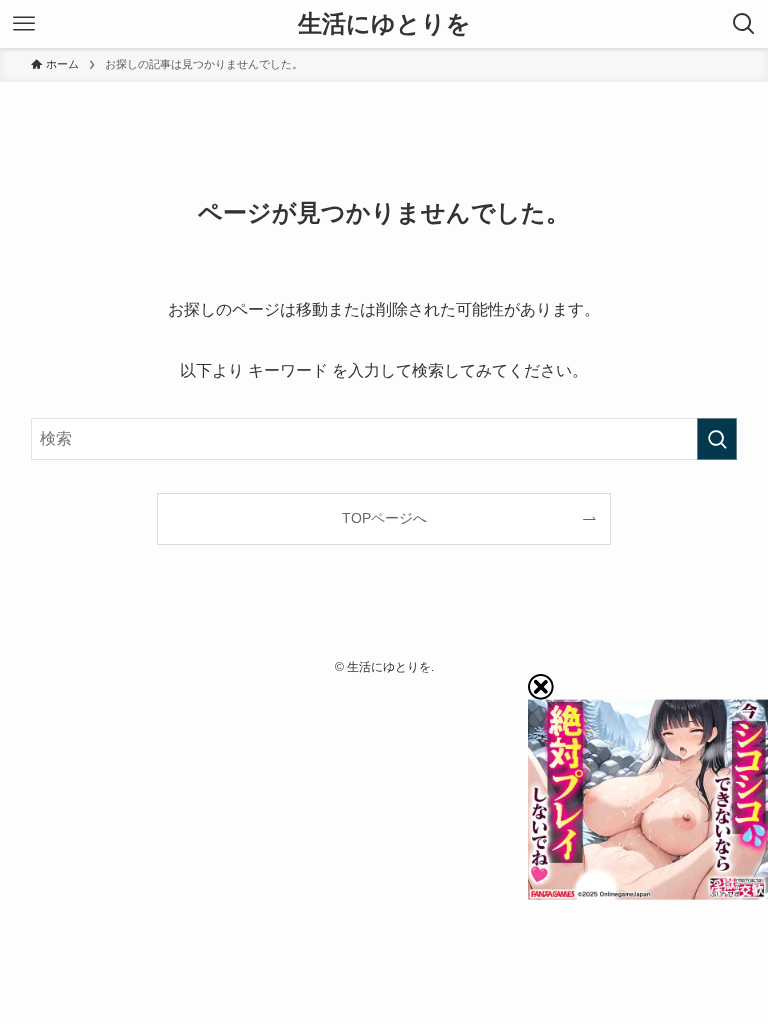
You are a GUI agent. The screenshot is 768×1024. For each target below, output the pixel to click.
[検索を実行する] (717, 439)
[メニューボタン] (24, 24)
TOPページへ (384, 518)
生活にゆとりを (384, 24)
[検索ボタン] (744, 24)
